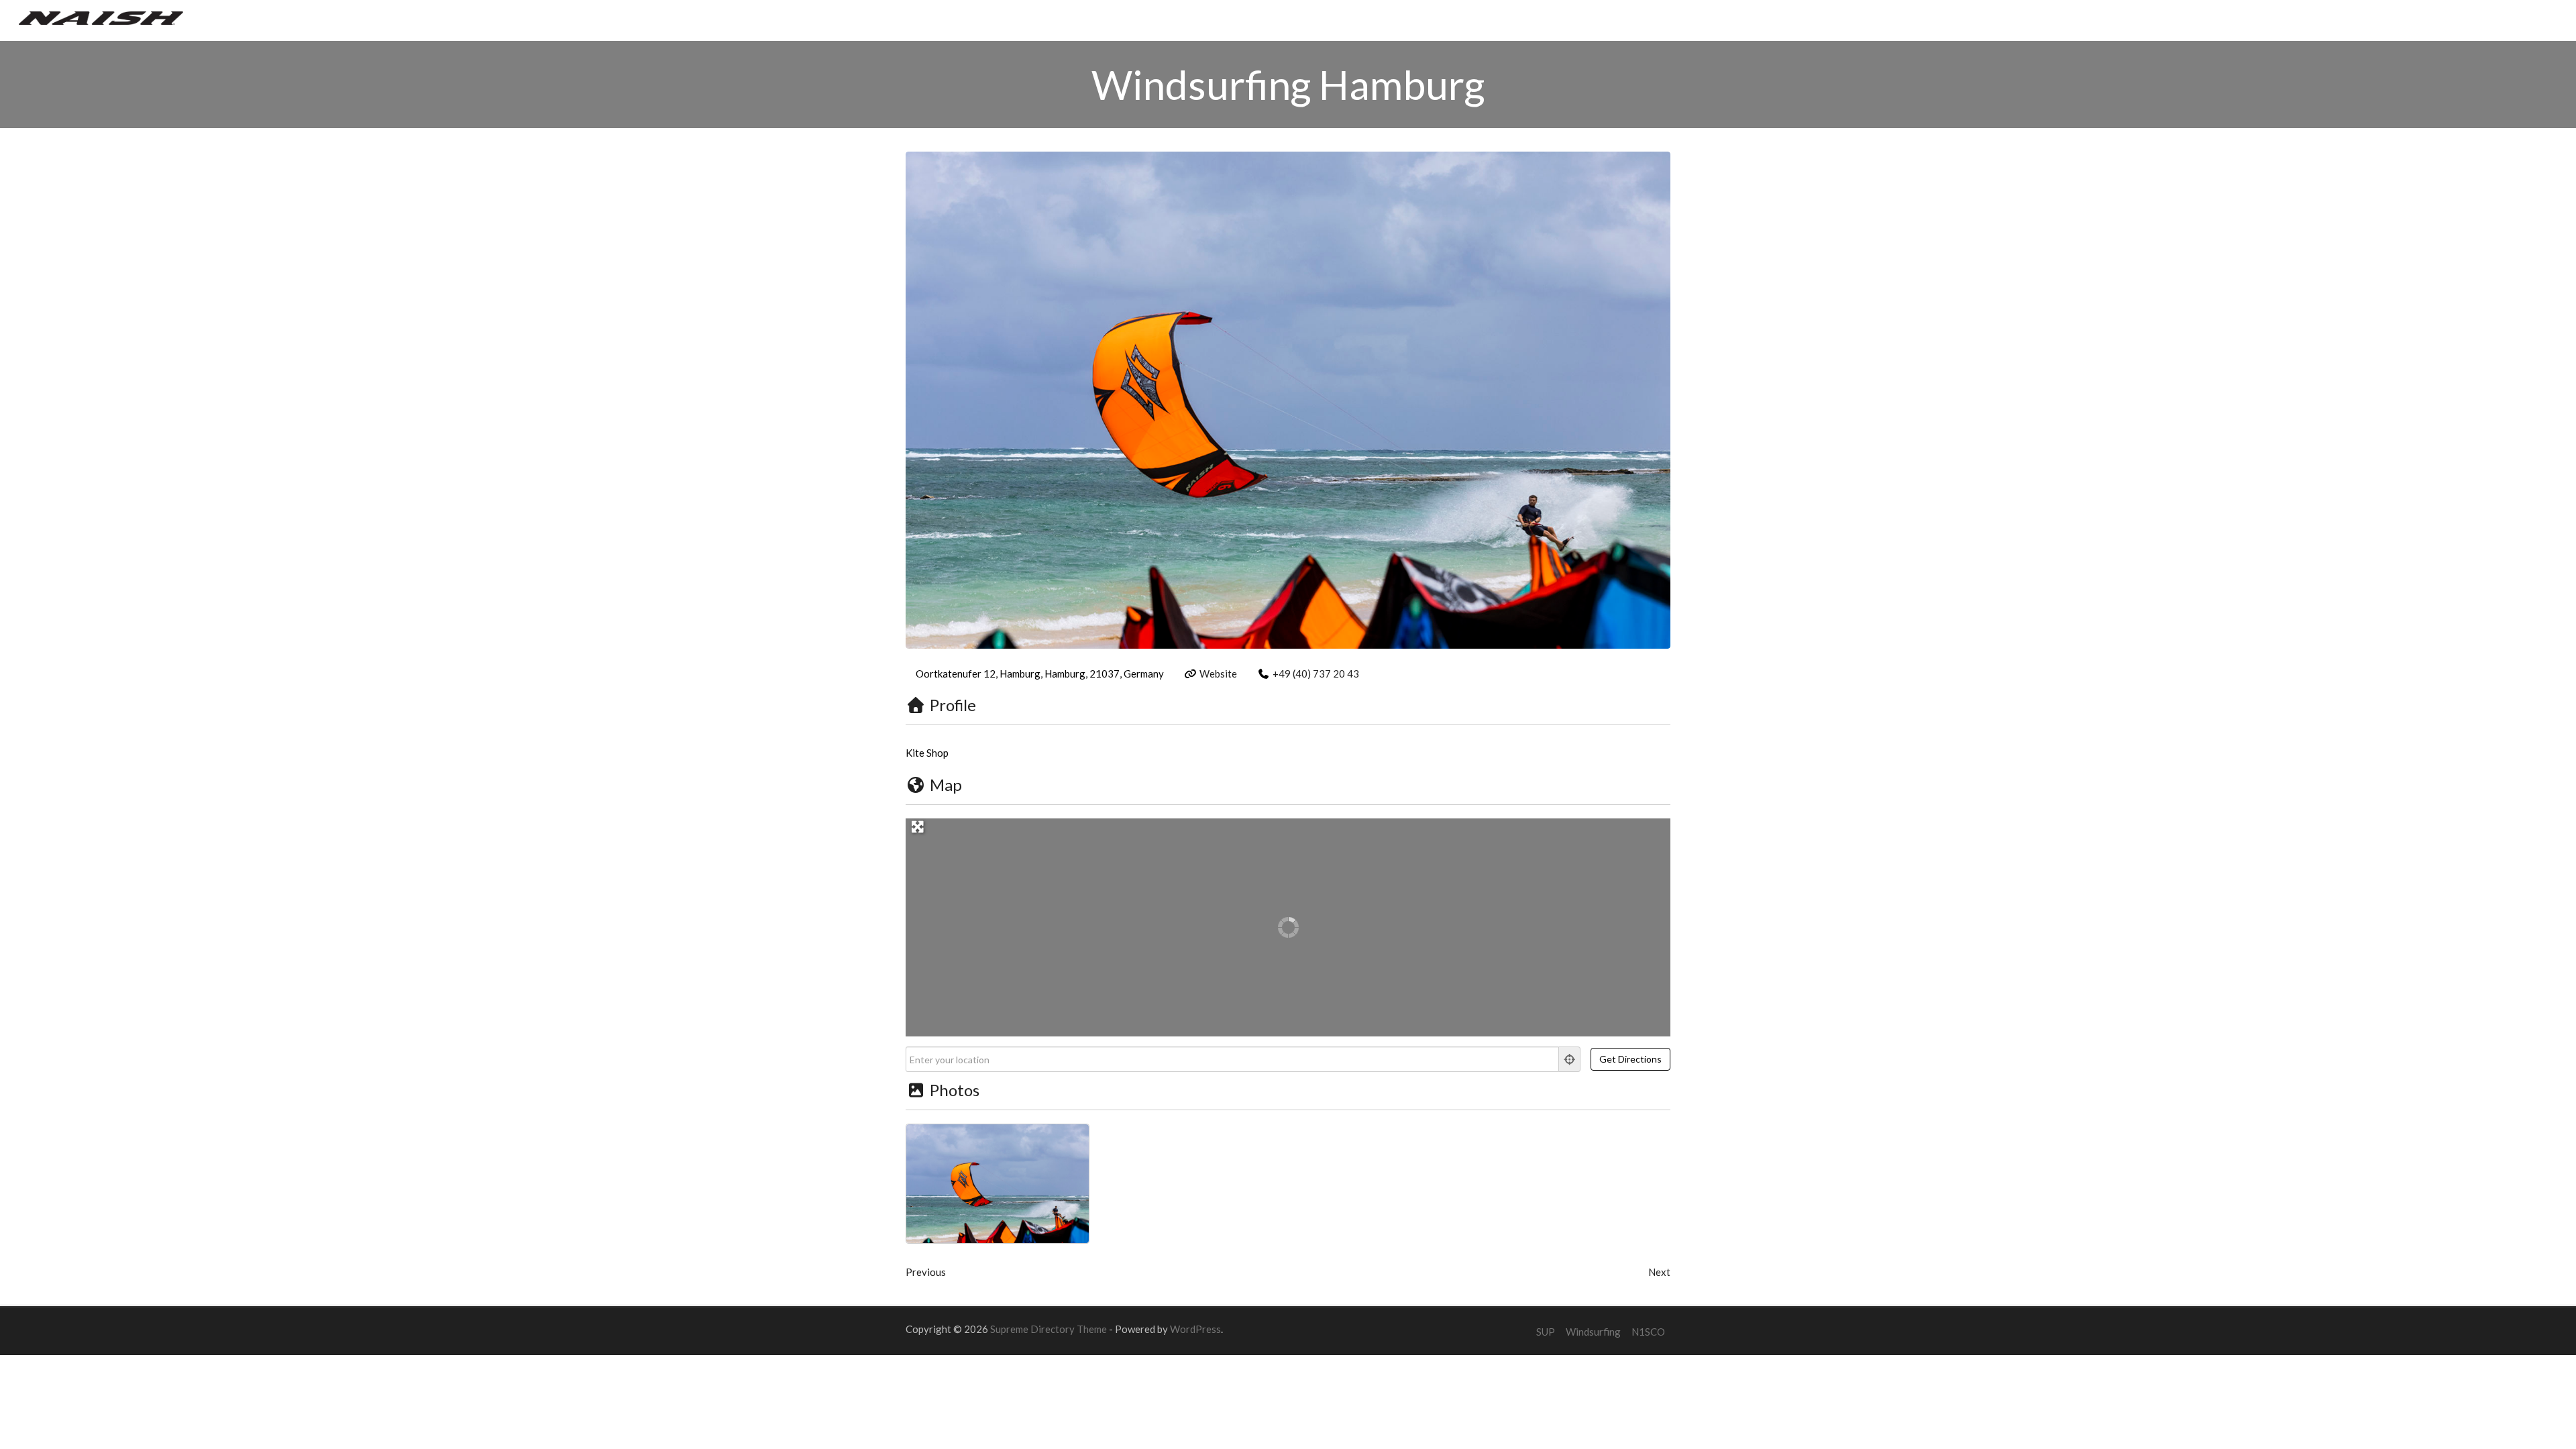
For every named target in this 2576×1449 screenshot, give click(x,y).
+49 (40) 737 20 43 (1316, 674)
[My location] (1570, 1059)
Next (1659, 1272)
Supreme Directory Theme (1050, 1329)
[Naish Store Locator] (101, 17)
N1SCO (1648, 1332)
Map (946, 785)
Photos (955, 1090)
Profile (953, 705)
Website (1218, 674)
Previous (926, 1272)
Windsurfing (1593, 1332)
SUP (1546, 1332)
